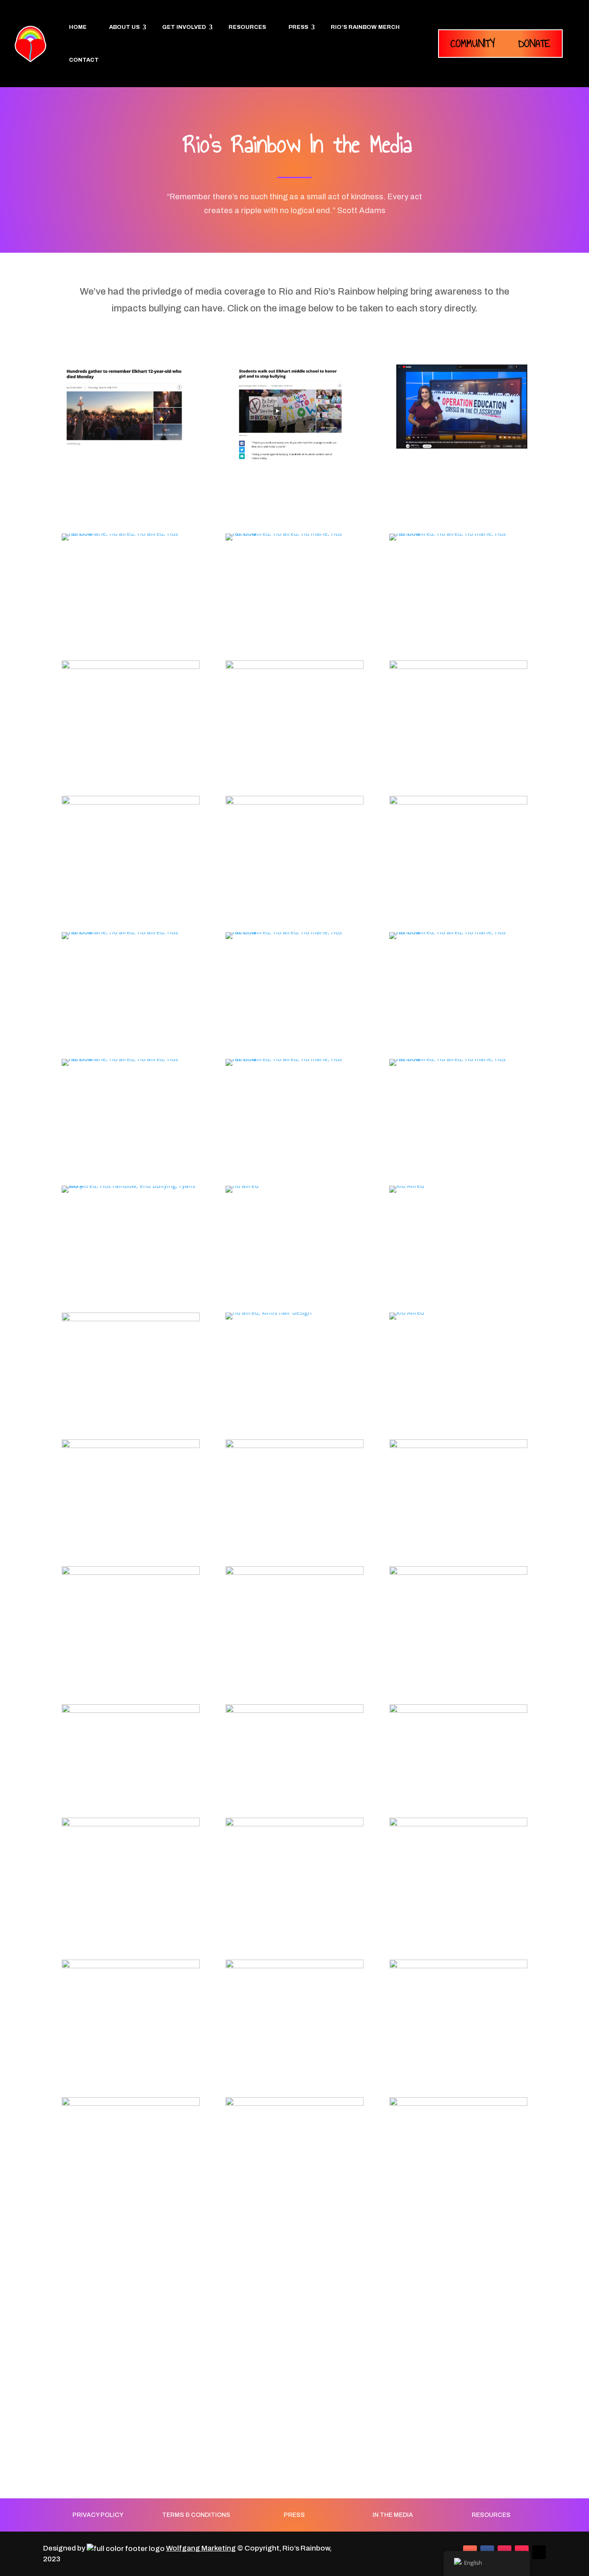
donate (534, 43)
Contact (84, 60)
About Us (124, 27)
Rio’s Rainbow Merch (365, 27)
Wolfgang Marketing (201, 2548)
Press (298, 27)
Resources (247, 27)
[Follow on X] (539, 2552)
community (473, 43)
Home (78, 27)
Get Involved (184, 27)
